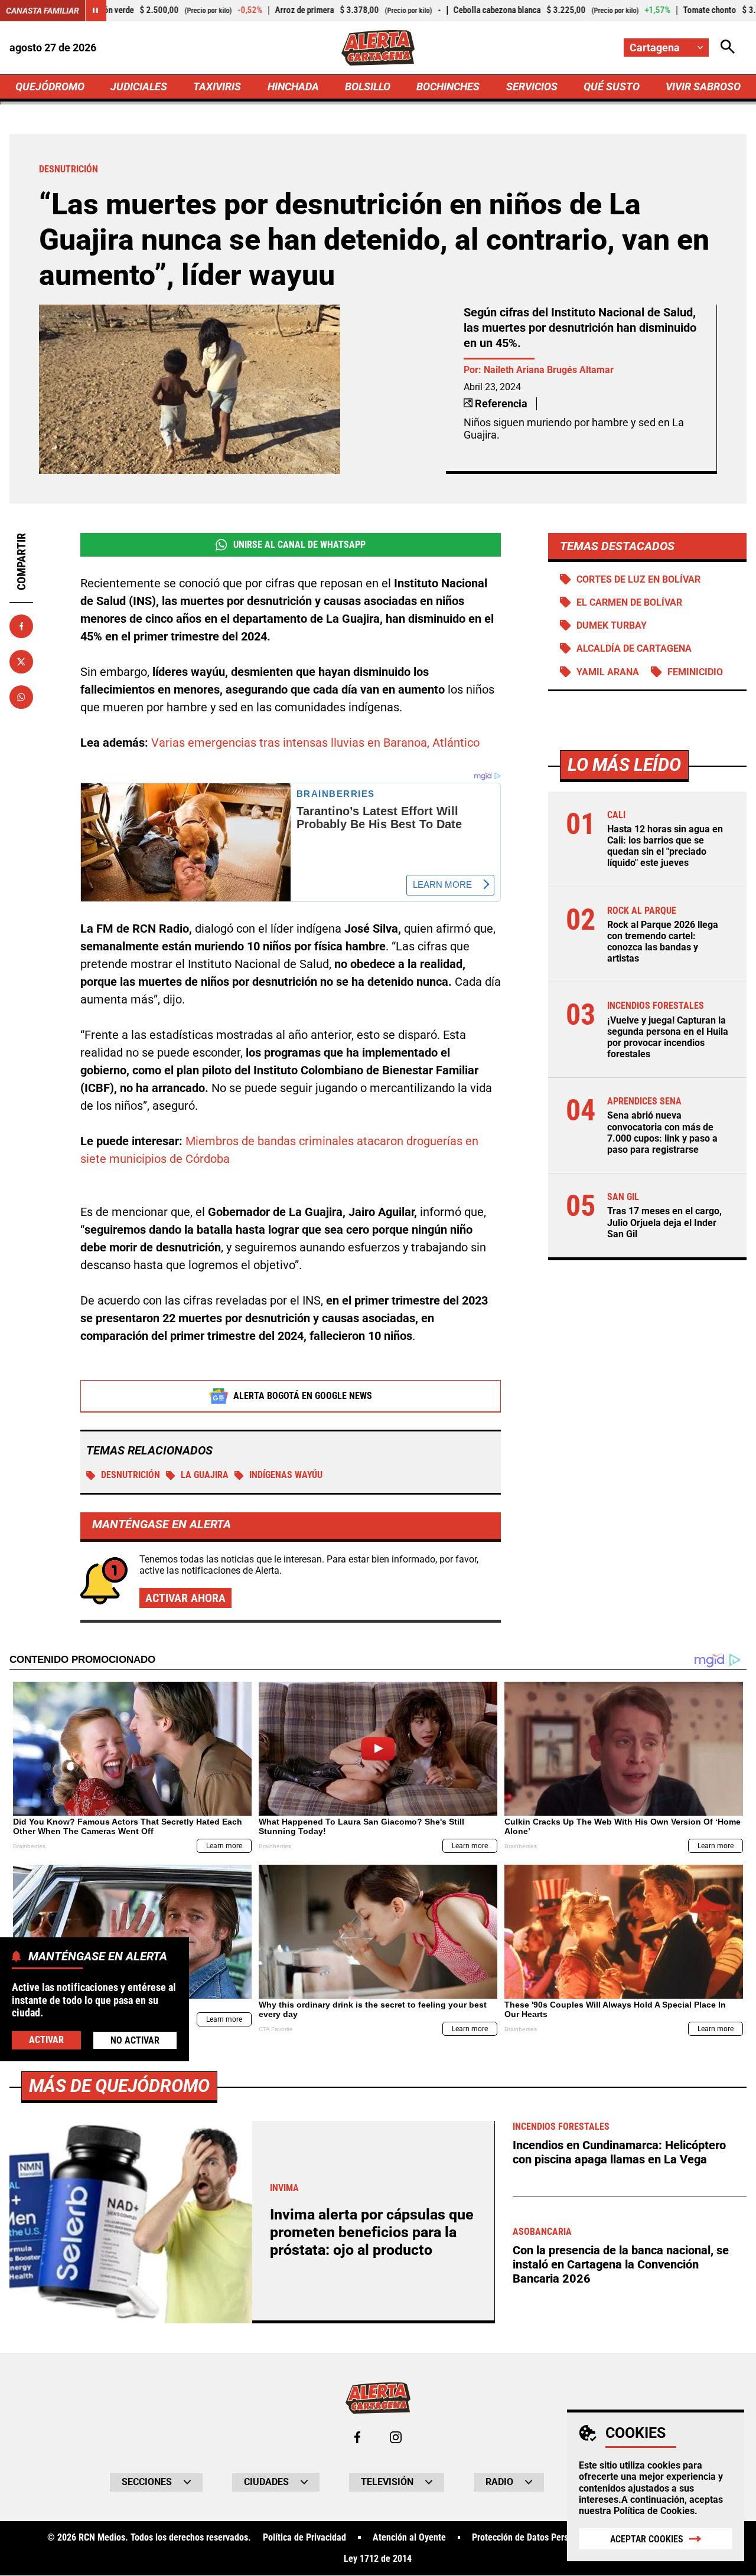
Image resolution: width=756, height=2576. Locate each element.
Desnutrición (131, 1475)
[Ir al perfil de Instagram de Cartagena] (396, 2437)
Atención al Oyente (409, 2538)
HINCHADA (293, 86)
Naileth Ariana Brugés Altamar (549, 370)
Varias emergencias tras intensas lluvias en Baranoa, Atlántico (315, 743)
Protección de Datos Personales (533, 2538)
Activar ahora (185, 1598)
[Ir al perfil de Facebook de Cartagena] (357, 2437)
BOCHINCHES (448, 86)
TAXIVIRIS (217, 86)
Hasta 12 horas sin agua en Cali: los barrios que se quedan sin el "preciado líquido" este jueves (665, 846)
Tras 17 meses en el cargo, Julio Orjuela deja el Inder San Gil (664, 1222)
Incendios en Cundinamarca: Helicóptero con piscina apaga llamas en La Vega (619, 2152)
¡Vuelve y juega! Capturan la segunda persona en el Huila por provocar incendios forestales (668, 1037)
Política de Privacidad (304, 2538)
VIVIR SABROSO (703, 86)
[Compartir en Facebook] (21, 626)
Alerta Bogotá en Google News (303, 1396)
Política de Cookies (654, 2511)
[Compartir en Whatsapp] (21, 697)
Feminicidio (695, 672)
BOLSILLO (368, 86)
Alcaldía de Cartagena (634, 648)
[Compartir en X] (21, 662)
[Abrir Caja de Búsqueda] (728, 48)
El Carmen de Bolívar (629, 602)
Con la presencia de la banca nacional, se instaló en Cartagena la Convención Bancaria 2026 (621, 2264)
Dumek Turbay (612, 625)
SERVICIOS (532, 86)
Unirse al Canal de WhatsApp (299, 545)
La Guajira (205, 1475)
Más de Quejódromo (119, 2086)
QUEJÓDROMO (50, 86)
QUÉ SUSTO (612, 86)
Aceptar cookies (647, 2539)
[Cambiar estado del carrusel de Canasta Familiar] (96, 11)
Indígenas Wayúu (286, 1475)
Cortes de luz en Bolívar (638, 579)
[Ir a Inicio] (378, 48)
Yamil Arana (608, 672)
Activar (46, 2039)
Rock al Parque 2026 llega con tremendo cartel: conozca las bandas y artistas (663, 942)
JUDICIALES (139, 86)
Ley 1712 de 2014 (378, 2559)
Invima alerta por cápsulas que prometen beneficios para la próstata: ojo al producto (372, 2232)
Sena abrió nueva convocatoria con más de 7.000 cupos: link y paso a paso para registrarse (662, 1132)
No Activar (135, 2040)
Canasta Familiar (43, 11)
